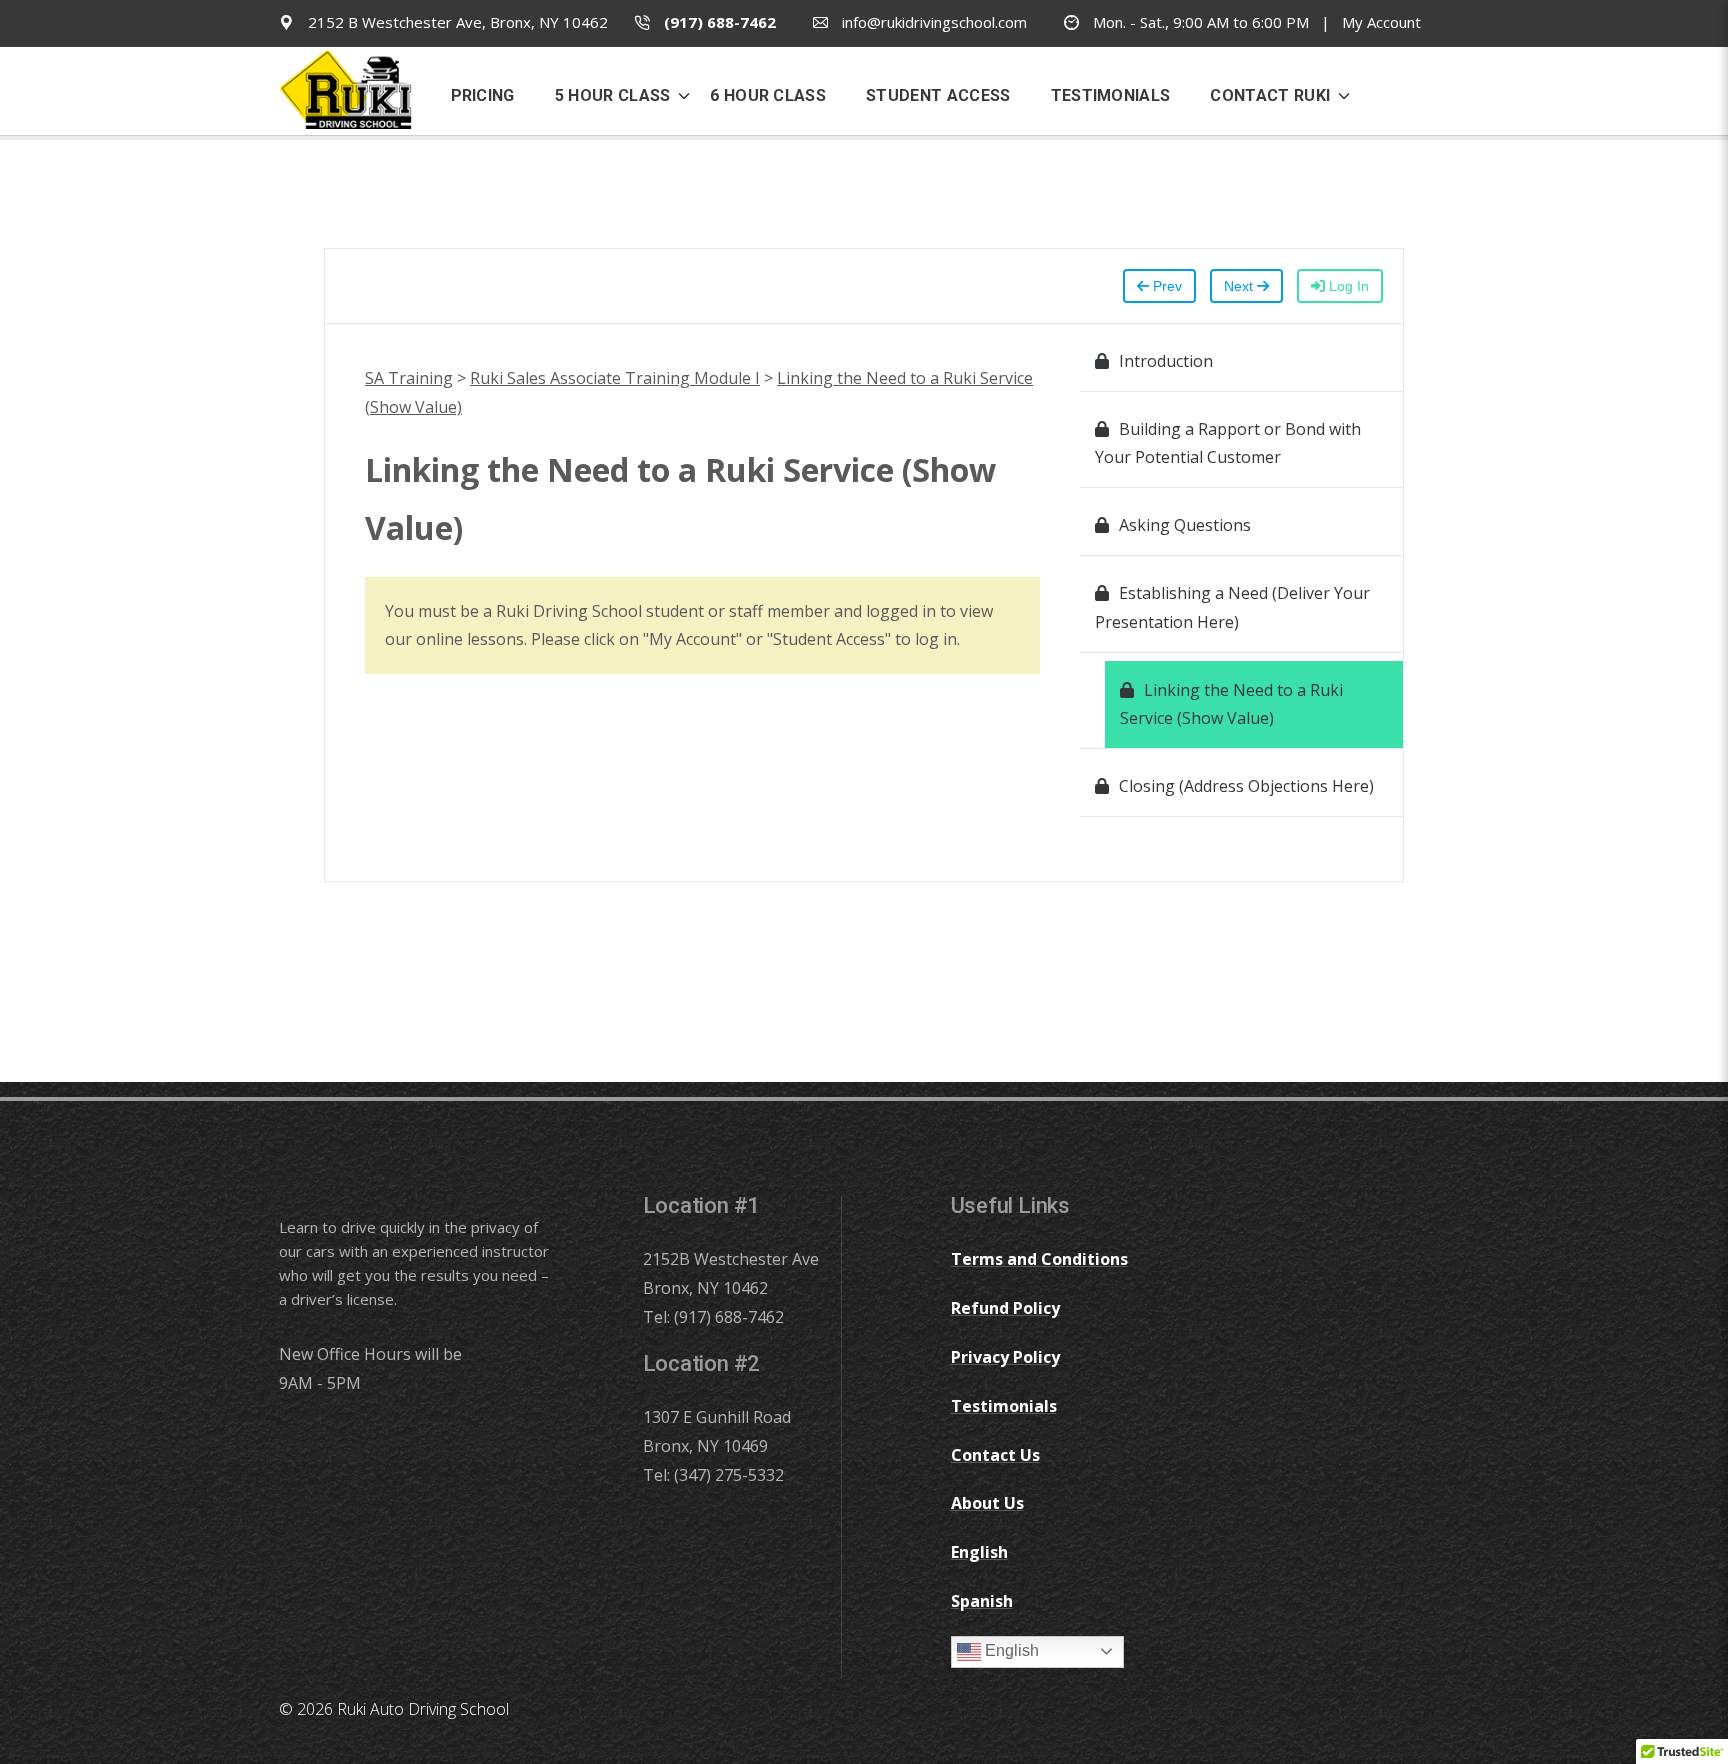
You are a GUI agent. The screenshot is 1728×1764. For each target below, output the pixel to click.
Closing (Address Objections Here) (1246, 786)
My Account (1381, 22)
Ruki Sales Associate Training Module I (615, 378)
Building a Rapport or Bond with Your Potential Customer (1228, 443)
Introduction (1166, 361)
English (1010, 1650)
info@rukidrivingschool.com (932, 22)
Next (1240, 286)
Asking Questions (1185, 525)
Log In (1347, 286)
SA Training (409, 378)
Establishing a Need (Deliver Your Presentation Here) (1232, 607)
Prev (1165, 286)
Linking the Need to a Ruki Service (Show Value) (1231, 704)
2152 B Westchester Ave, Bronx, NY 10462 (456, 22)
